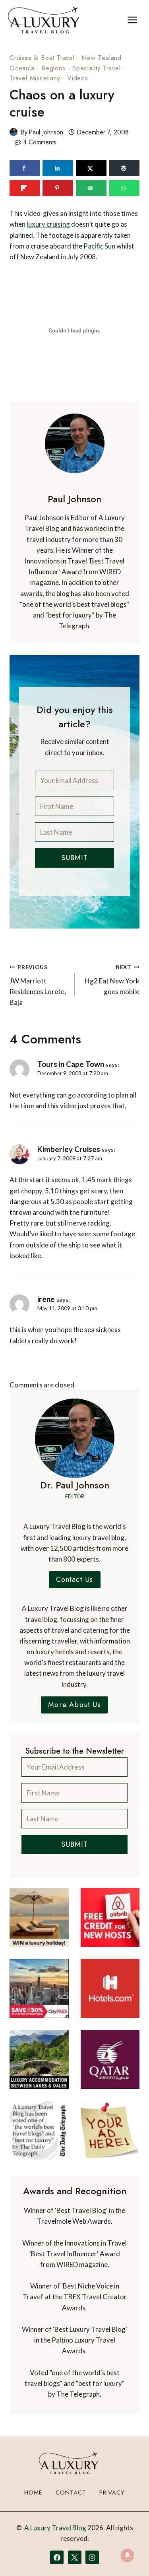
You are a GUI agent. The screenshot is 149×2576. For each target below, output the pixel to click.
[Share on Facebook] (25, 168)
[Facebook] (57, 2557)
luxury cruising (48, 224)
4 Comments (40, 142)
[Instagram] (92, 2557)
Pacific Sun (99, 246)
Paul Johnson (46, 132)
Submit (74, 858)
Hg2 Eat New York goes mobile (112, 980)
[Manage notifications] (128, 2555)
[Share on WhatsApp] (124, 188)
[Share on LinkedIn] (58, 168)
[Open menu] (132, 20)
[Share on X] (91, 168)
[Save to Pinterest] (58, 188)
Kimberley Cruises (69, 1149)
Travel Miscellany (35, 78)
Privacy (112, 2492)
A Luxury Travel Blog (55, 2528)
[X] (75, 2557)
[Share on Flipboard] (25, 188)
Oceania (22, 68)
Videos (78, 78)
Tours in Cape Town (71, 1064)
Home (33, 2492)
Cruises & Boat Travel (42, 58)
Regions (53, 68)
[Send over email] (91, 188)
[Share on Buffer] (124, 168)
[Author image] (14, 132)
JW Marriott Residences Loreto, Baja (38, 985)
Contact (71, 2492)
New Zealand (102, 58)
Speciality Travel (97, 68)
